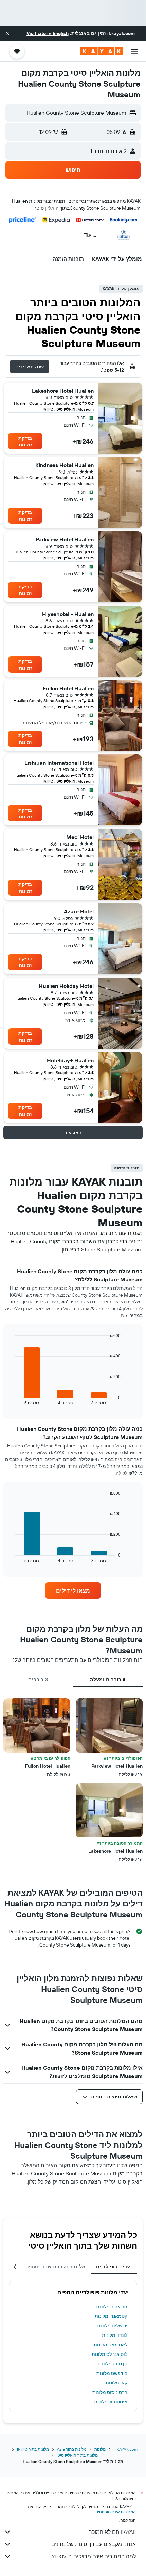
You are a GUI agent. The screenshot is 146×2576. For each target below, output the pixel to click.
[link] (73, 1591)
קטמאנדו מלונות (111, 2316)
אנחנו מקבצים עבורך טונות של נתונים (94, 2544)
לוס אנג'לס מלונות (109, 2354)
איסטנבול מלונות (111, 2402)
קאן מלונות (116, 2383)
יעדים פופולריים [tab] (114, 2267)
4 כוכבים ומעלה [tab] (108, 1680)
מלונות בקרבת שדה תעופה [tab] (55, 2267)
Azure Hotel (79, 911)
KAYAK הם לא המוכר (112, 2532)
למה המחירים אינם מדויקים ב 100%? (94, 2556)
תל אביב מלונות (112, 2307)
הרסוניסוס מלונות (110, 2392)
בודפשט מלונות (112, 2373)
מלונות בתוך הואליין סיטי (77, 2455)
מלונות (100, 2449)
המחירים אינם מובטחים (116, 2512)
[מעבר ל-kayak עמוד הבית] (102, 51)
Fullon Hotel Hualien (68, 688)
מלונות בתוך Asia (72, 2449)
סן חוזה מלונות (113, 2364)
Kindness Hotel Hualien (65, 465)
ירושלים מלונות (112, 2326)
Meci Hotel (80, 837)
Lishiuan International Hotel (59, 763)
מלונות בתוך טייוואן (33, 2449)
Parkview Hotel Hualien (65, 539)
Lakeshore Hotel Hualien (63, 391)
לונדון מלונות (115, 2335)
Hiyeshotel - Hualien (68, 614)
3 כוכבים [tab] (38, 1680)
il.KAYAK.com (126, 2449)
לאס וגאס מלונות (111, 2345)
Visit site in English (48, 33)
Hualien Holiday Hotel (66, 986)
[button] (7, 33)
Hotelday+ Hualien (70, 1060)
